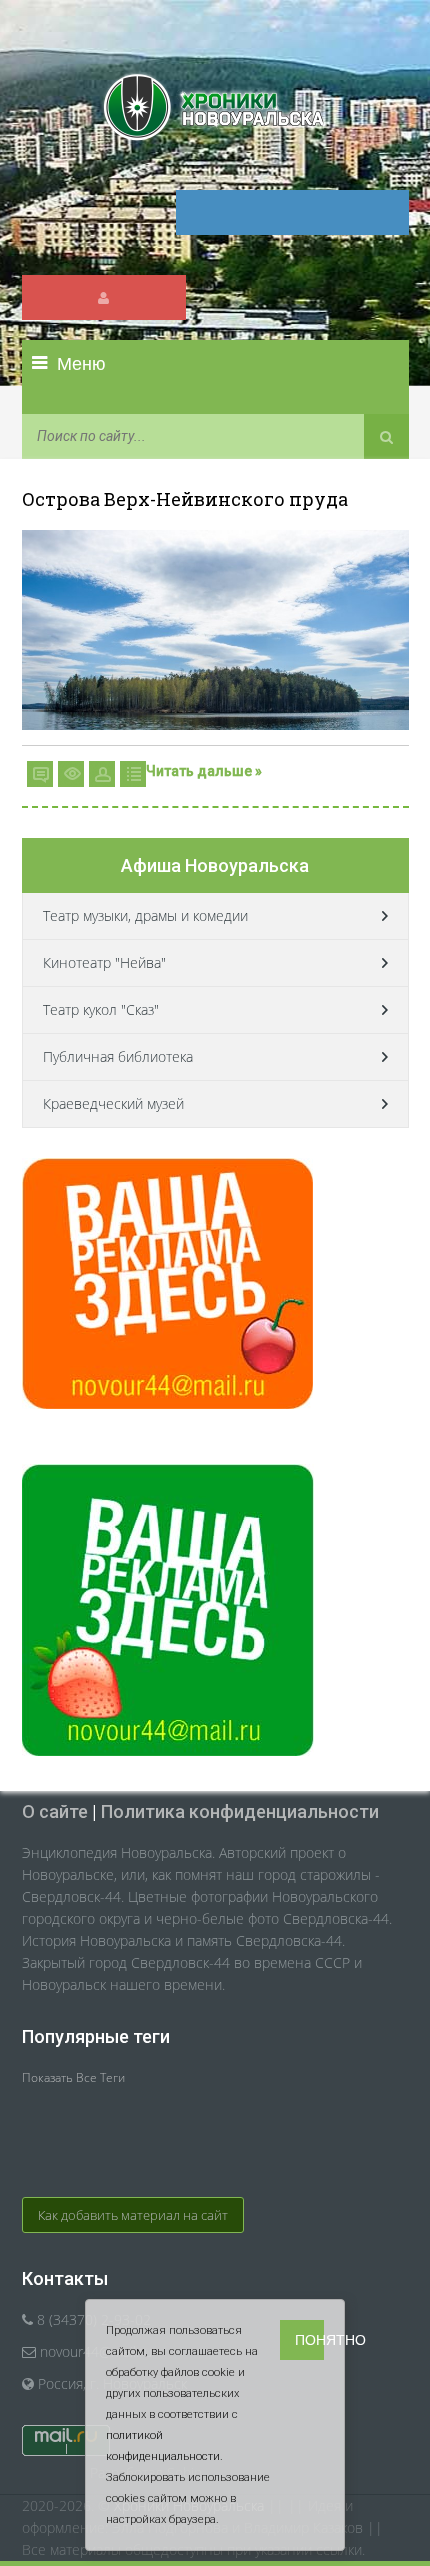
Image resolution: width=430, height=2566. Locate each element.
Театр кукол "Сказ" (101, 1009)
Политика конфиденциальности (240, 1811)
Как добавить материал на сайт (133, 2215)
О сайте (55, 1811)
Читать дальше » (204, 771)
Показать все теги (73, 2077)
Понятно (309, 2340)
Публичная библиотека (118, 1056)
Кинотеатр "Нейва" (104, 962)
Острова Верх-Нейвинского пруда (185, 499)
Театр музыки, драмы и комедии (145, 915)
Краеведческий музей (113, 1103)
